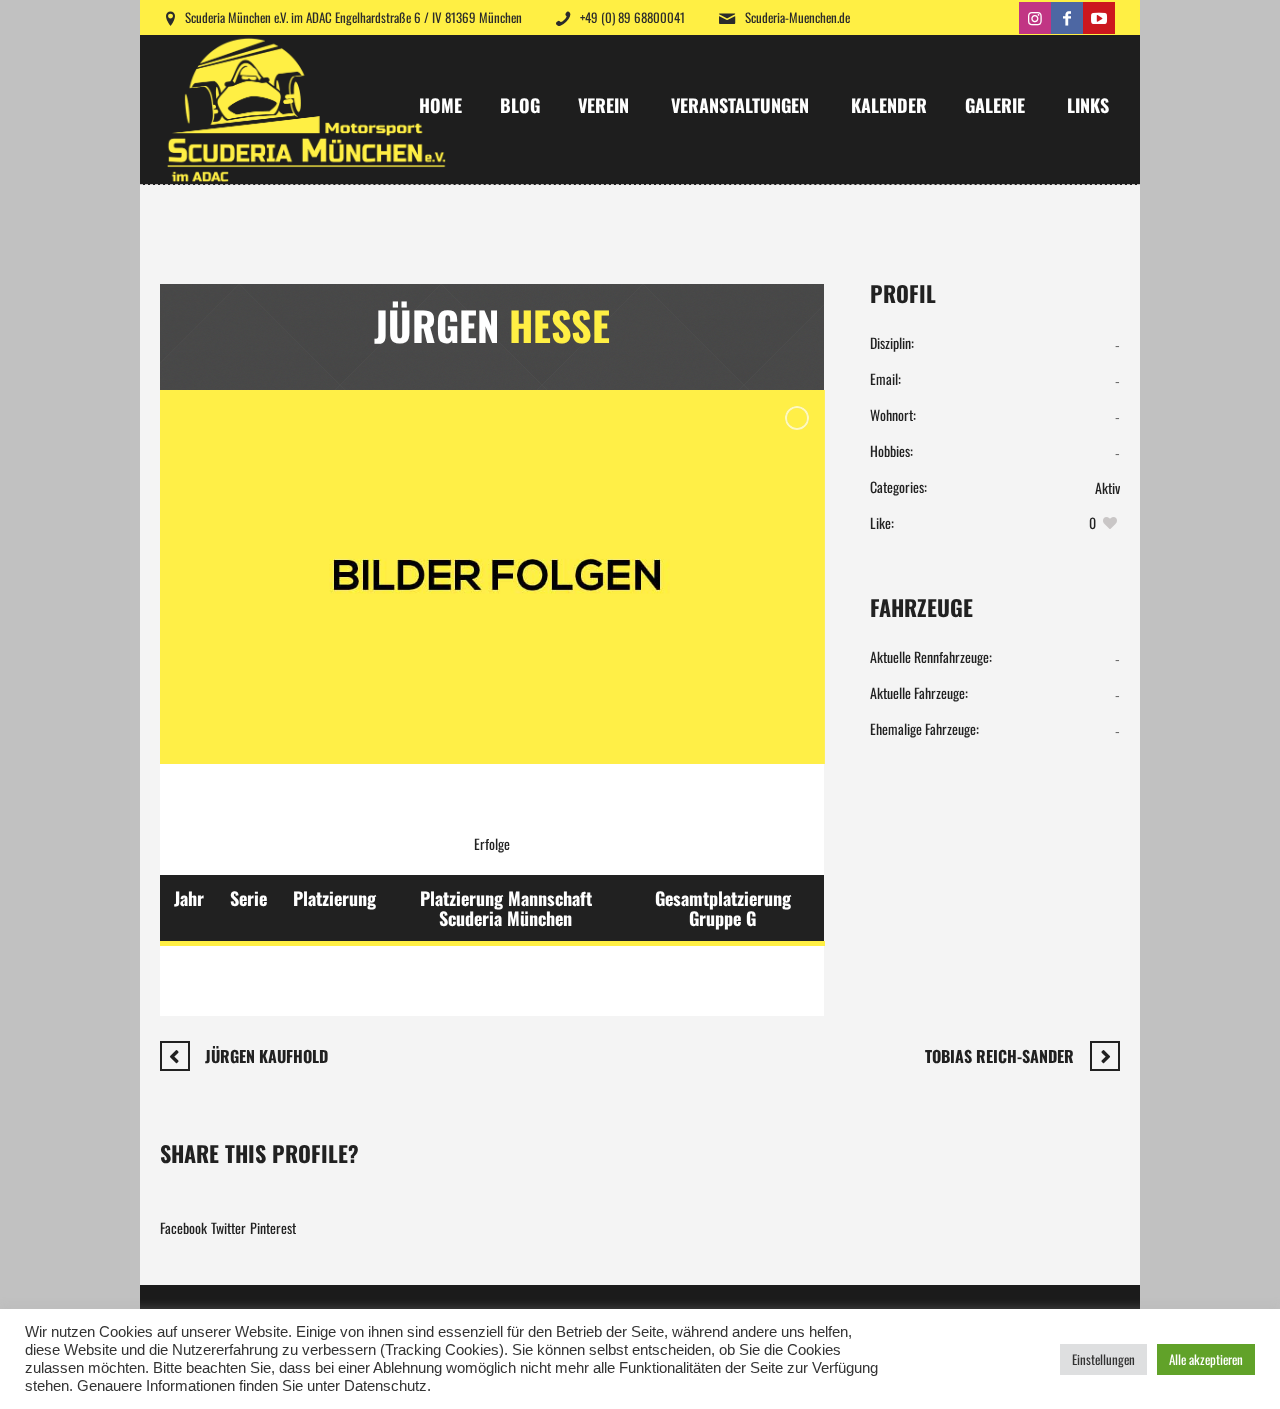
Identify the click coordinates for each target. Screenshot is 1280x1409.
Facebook (183, 1227)
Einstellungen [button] (1103, 1359)
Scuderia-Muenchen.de (797, 17)
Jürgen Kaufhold (266, 1056)
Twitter (228, 1227)
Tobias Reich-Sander (999, 1056)
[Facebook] (1067, 18)
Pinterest (273, 1227)
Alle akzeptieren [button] (1206, 1359)
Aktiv (1107, 487)
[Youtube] (1099, 18)
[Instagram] (1035, 18)
